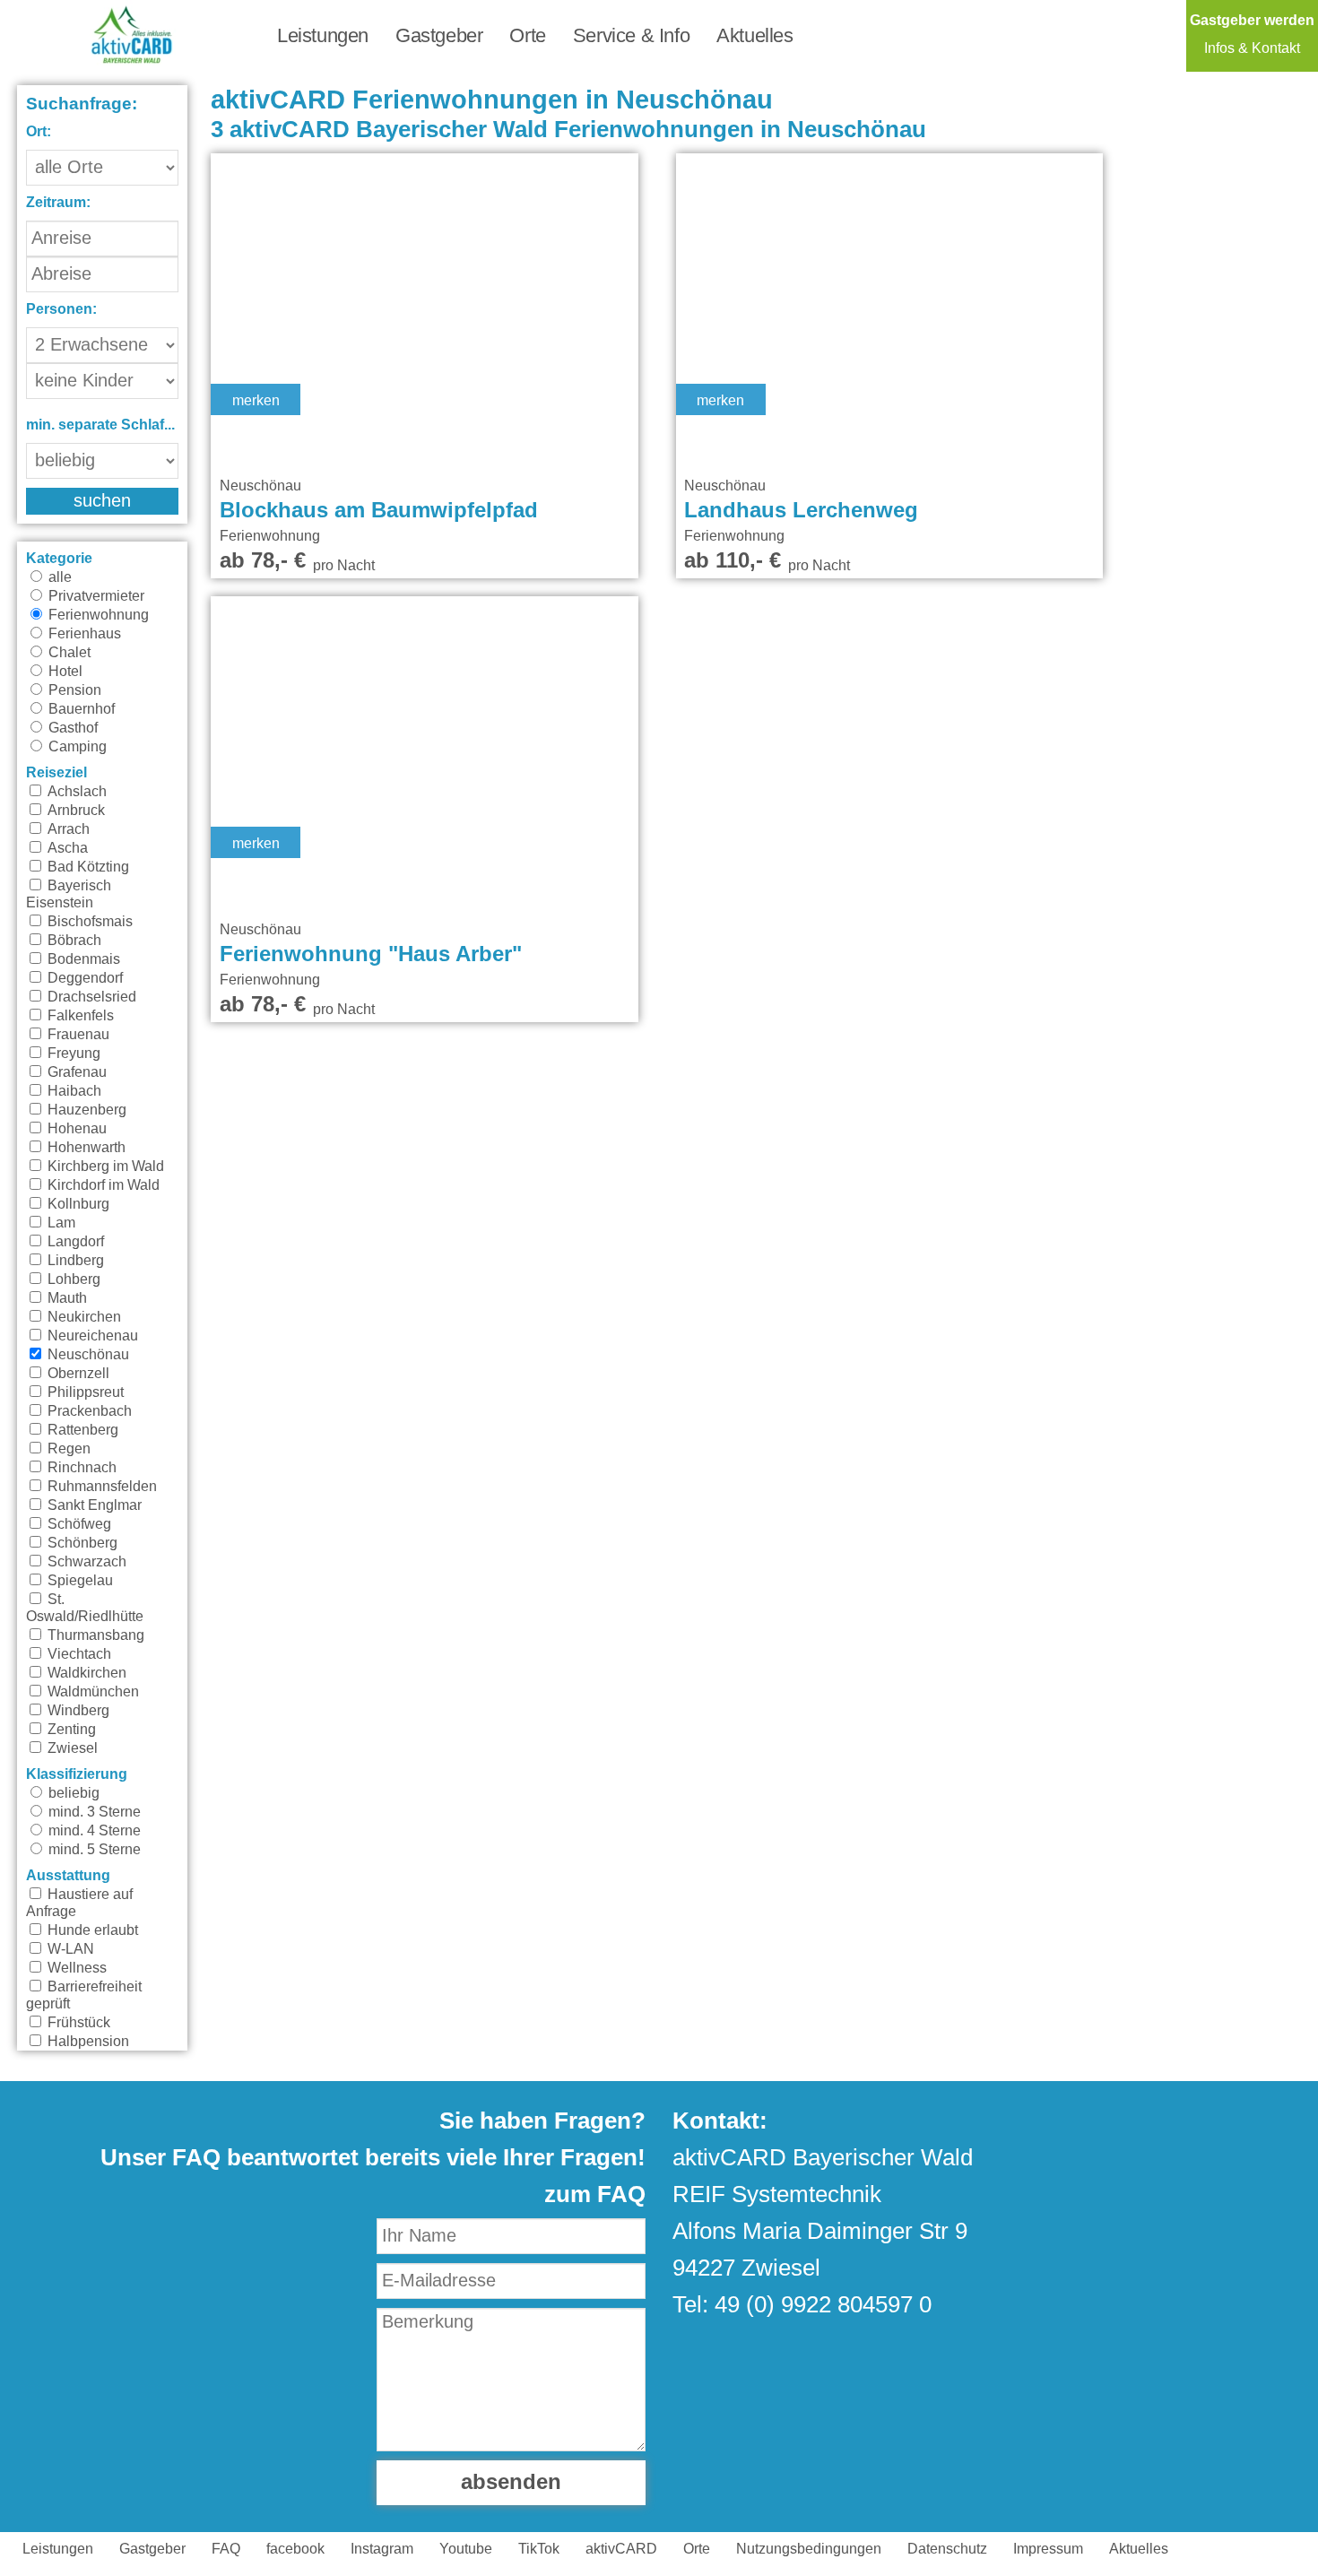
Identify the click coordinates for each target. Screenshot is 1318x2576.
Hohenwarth (85, 1148)
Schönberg (81, 1543)
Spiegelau (78, 1581)
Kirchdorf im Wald (102, 1185)
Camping (76, 747)
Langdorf (74, 1242)
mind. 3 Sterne (93, 1812)
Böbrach (73, 941)
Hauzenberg (85, 1110)
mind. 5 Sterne (93, 1850)
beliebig (72, 1793)
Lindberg (74, 1261)
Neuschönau (87, 1355)
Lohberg (72, 1279)
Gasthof (71, 728)
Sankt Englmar (93, 1505)
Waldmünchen (91, 1692)
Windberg (77, 1711)
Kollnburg (77, 1204)
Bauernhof (80, 709)
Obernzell (77, 1374)
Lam (60, 1223)
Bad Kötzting (87, 867)
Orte (527, 36)
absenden (511, 2483)
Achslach (75, 792)
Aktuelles (754, 36)
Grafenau (75, 1072)
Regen (67, 1449)
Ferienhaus (83, 634)
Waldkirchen (85, 1673)
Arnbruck (74, 811)
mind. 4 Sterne (93, 1831)
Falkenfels (79, 1016)
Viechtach (78, 1654)
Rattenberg (81, 1430)
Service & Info (631, 36)
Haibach (73, 1091)
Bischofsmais (88, 922)
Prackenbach (88, 1411)
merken (256, 401)
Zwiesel (71, 1748)
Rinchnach (80, 1468)
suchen (102, 501)
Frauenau (77, 1035)
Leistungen (323, 36)
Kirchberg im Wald (104, 1167)
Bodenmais (82, 959)
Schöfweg (78, 1524)
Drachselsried (90, 997)
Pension (73, 690)
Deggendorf (83, 978)
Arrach (67, 829)
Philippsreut (84, 1392)
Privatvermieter (95, 596)
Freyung (72, 1054)
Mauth (65, 1298)
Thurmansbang (94, 1635)
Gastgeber (439, 36)
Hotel (64, 672)
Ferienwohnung (97, 615)
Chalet (68, 653)
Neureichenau (91, 1336)
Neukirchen (82, 1317)
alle (58, 577)
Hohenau (75, 1129)
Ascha (66, 848)
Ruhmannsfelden (100, 1487)
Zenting (70, 1730)
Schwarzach (85, 1562)
